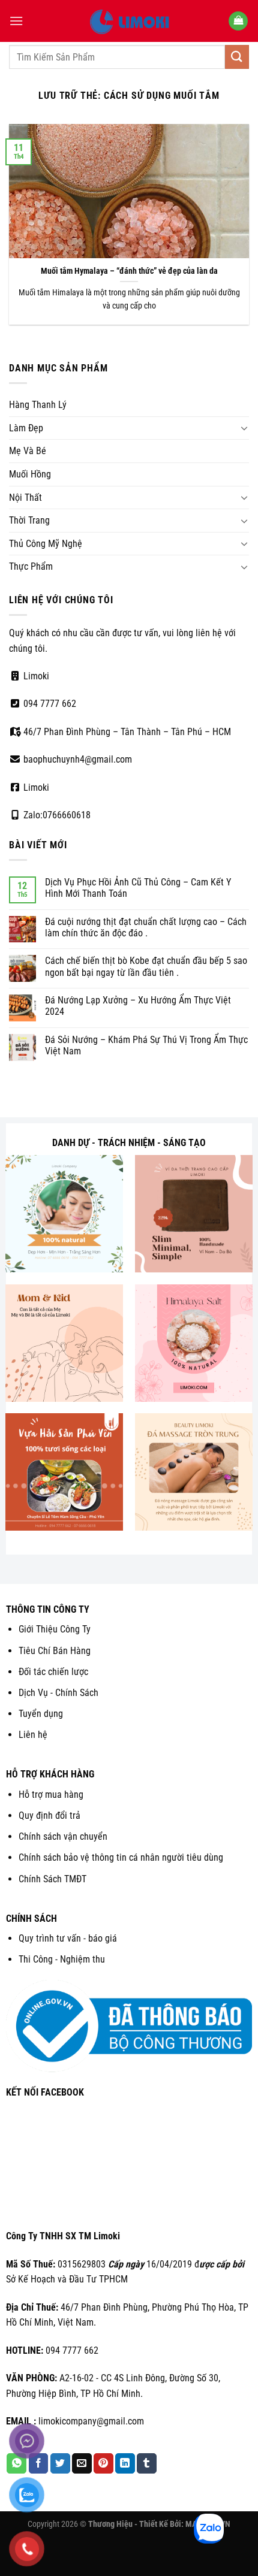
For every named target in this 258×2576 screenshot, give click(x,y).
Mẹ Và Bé (28, 451)
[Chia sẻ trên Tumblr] (147, 2463)
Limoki (35, 676)
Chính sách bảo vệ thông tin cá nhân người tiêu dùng (121, 1857)
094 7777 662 (49, 704)
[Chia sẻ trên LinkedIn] (125, 2463)
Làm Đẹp (26, 428)
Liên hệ (33, 1735)
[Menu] (16, 21)
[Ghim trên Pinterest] (103, 2463)
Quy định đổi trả (49, 1815)
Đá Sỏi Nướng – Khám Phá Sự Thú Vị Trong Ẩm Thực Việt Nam (146, 1045)
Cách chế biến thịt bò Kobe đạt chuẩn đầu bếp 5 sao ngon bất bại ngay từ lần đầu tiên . (146, 966)
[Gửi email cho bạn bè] (82, 2463)
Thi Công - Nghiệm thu (62, 1959)
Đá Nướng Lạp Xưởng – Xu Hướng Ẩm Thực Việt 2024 (138, 1006)
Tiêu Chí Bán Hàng (55, 1651)
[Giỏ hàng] (238, 21)
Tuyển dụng (41, 1714)
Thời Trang (29, 520)
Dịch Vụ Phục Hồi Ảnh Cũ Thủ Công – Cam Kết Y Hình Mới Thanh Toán (138, 888)
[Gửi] (237, 57)
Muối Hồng (30, 474)
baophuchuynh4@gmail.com (76, 759)
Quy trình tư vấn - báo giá (68, 1938)
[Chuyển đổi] (244, 428)
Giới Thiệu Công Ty (55, 1629)
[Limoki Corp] (129, 21)
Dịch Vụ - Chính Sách (58, 1693)
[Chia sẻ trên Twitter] (60, 2463)
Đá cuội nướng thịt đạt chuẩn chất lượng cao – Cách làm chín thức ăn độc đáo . (146, 927)
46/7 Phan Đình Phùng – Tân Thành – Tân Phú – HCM (126, 732)
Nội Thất (25, 498)
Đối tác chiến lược (53, 1672)
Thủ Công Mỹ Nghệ (46, 544)
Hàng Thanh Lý (38, 405)
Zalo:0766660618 (56, 815)
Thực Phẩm (31, 566)
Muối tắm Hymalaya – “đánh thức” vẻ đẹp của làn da (129, 271)
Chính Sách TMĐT (52, 1879)
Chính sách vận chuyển (63, 1836)
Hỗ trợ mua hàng (51, 1795)
